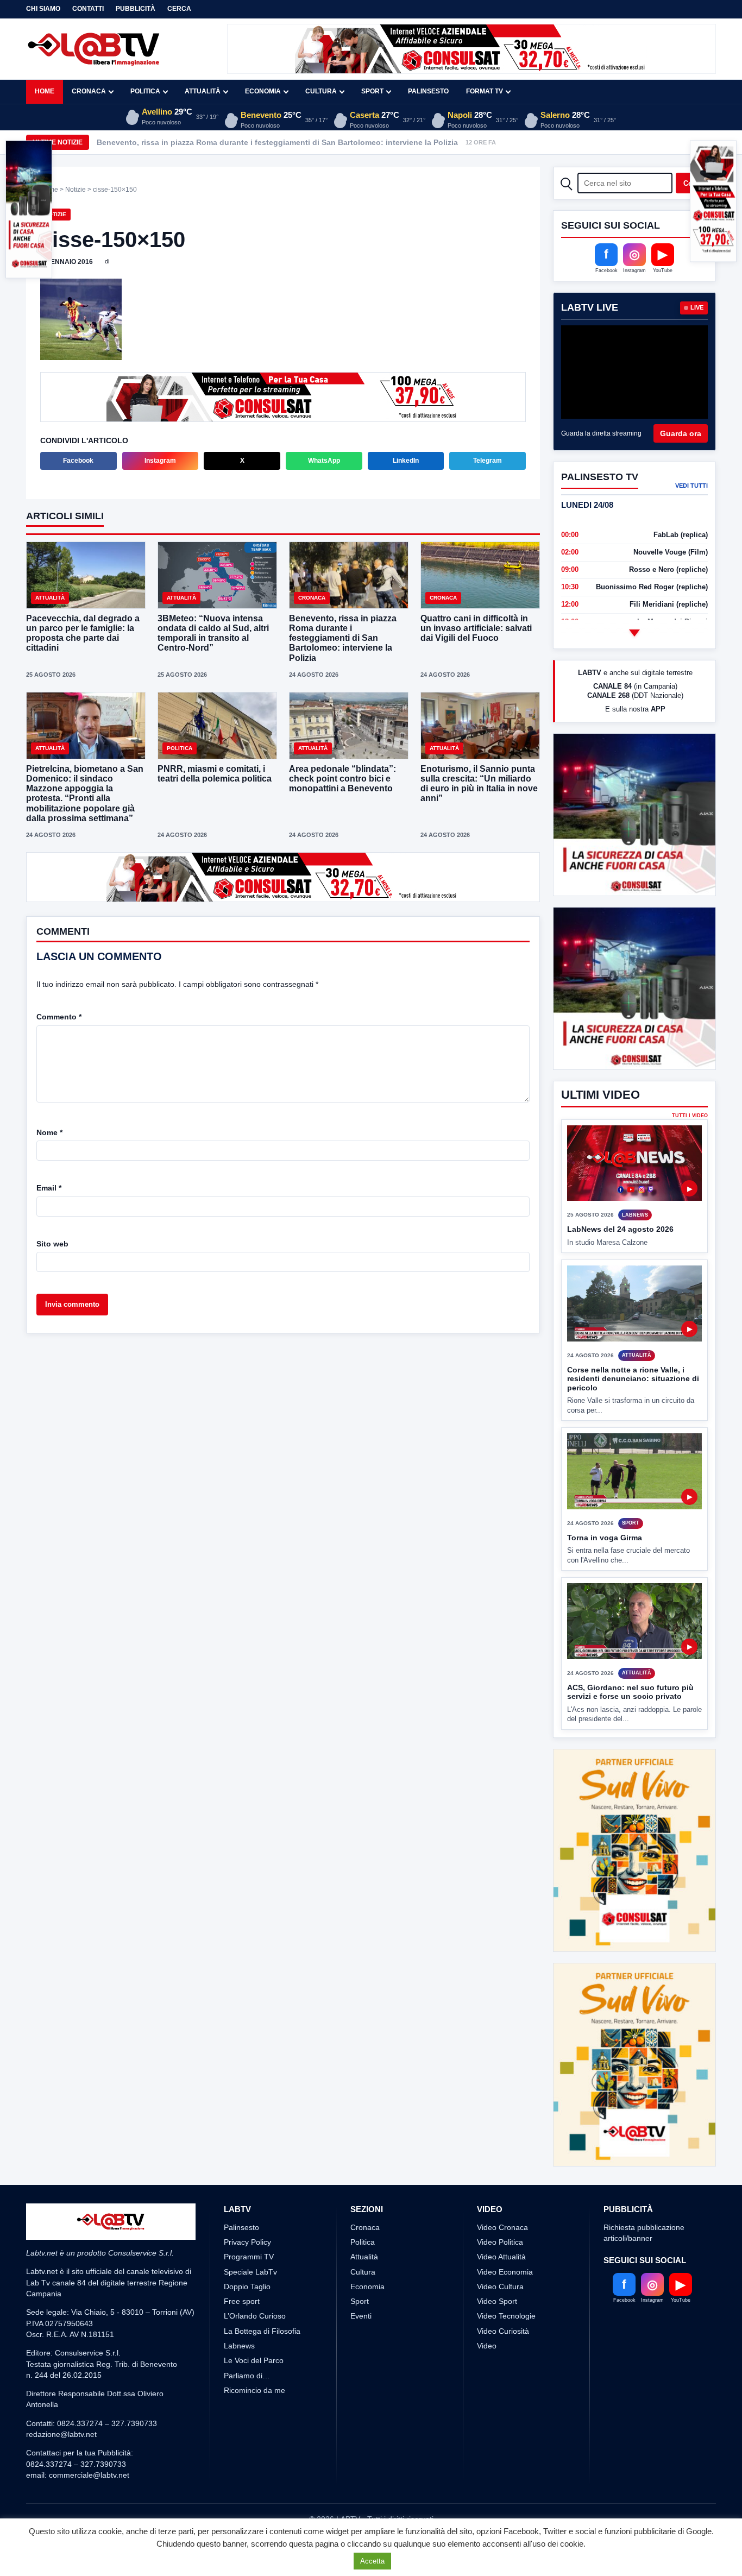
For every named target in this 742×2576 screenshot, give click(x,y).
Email (49, 1188)
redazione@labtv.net (61, 2434)
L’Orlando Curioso (255, 2316)
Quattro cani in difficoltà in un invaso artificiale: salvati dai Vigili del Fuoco (476, 628)
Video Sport (497, 2301)
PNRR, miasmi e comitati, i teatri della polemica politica (215, 774)
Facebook (78, 461)
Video (487, 2346)
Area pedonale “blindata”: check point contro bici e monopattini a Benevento (342, 779)
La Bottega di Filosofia (262, 2331)
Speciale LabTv (250, 2272)
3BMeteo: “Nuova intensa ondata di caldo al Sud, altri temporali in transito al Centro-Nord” (213, 633)
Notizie (76, 190)
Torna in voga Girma (605, 1538)
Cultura (321, 91)
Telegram (488, 461)
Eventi (361, 2316)
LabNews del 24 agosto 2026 (620, 1229)
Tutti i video (690, 1116)
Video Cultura (500, 2287)
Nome (49, 1132)
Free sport (242, 2301)
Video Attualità (501, 2257)
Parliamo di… (247, 2376)
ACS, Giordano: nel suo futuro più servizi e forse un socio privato (630, 1692)
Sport (372, 91)
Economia (263, 91)
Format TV (485, 91)
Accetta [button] (372, 2561)
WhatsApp (324, 461)
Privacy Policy (247, 2242)
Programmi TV (249, 2257)
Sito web (52, 1244)
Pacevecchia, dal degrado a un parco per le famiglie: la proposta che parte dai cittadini (83, 633)
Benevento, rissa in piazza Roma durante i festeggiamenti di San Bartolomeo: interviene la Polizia (277, 142)
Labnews (239, 2346)
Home (45, 91)
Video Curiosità (503, 2331)
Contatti (88, 9)
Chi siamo (43, 9)
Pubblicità (136, 9)
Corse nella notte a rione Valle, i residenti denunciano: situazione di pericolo (633, 1379)
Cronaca (89, 91)
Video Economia (505, 2272)
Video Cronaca (502, 2227)
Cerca (179, 9)
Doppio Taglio (247, 2287)
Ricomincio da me (254, 2390)
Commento (59, 1017)
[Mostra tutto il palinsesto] (634, 633)
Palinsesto (428, 91)
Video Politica (500, 2242)
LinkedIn (406, 461)
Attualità (203, 91)
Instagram (160, 461)
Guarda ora (681, 433)
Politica (145, 91)
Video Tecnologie (506, 2316)
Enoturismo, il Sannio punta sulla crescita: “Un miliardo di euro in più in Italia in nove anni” (479, 784)
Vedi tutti (691, 486)
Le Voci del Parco (254, 2360)
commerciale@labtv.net (89, 2475)
